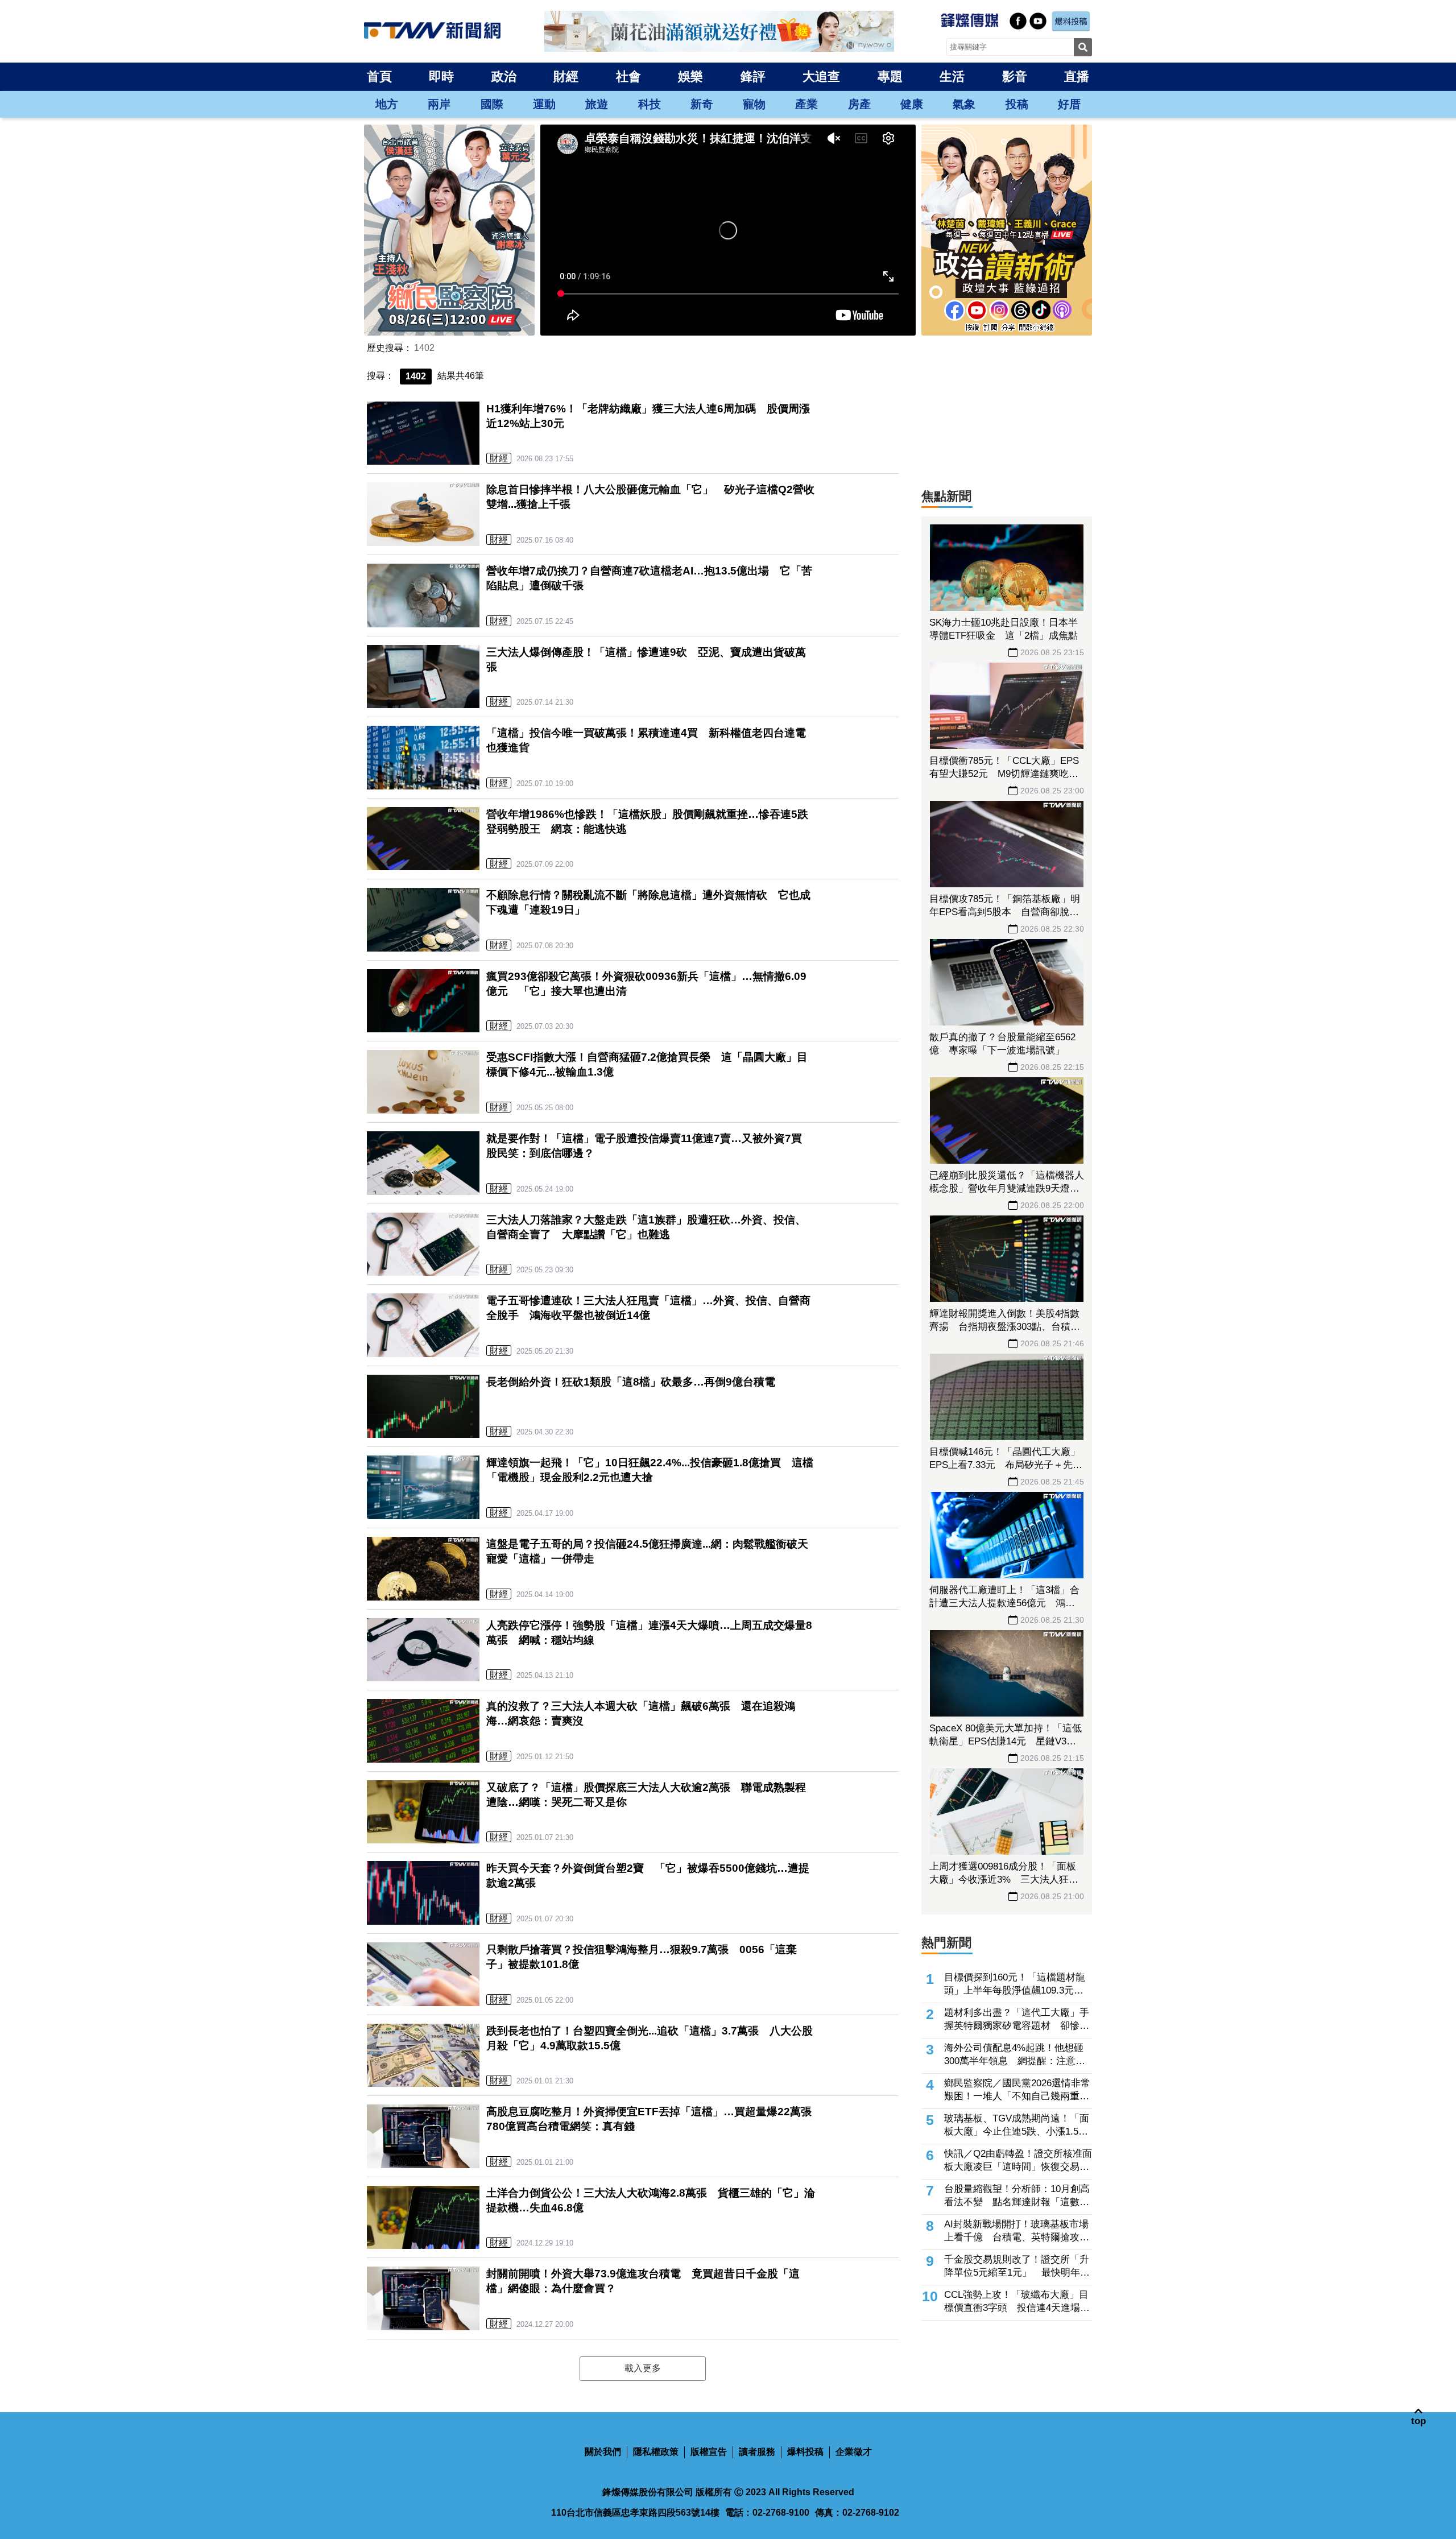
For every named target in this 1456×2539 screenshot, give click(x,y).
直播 (1077, 76)
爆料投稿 (805, 2452)
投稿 (1017, 104)
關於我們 (603, 2452)
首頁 (379, 76)
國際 (492, 104)
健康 (912, 104)
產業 (806, 104)
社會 (628, 76)
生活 (952, 76)
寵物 (754, 104)
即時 (441, 76)
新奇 (702, 104)
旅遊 (597, 104)
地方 (387, 104)
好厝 (1069, 104)
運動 (544, 104)
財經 (566, 76)
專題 (890, 76)
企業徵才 (854, 2452)
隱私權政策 (656, 2452)
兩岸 (439, 104)
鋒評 (753, 76)
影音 (1015, 76)
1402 (424, 348)
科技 (650, 104)
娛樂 (690, 76)
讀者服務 (757, 2452)
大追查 (821, 76)
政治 (504, 76)
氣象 (964, 104)
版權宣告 (709, 2452)
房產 (859, 104)
